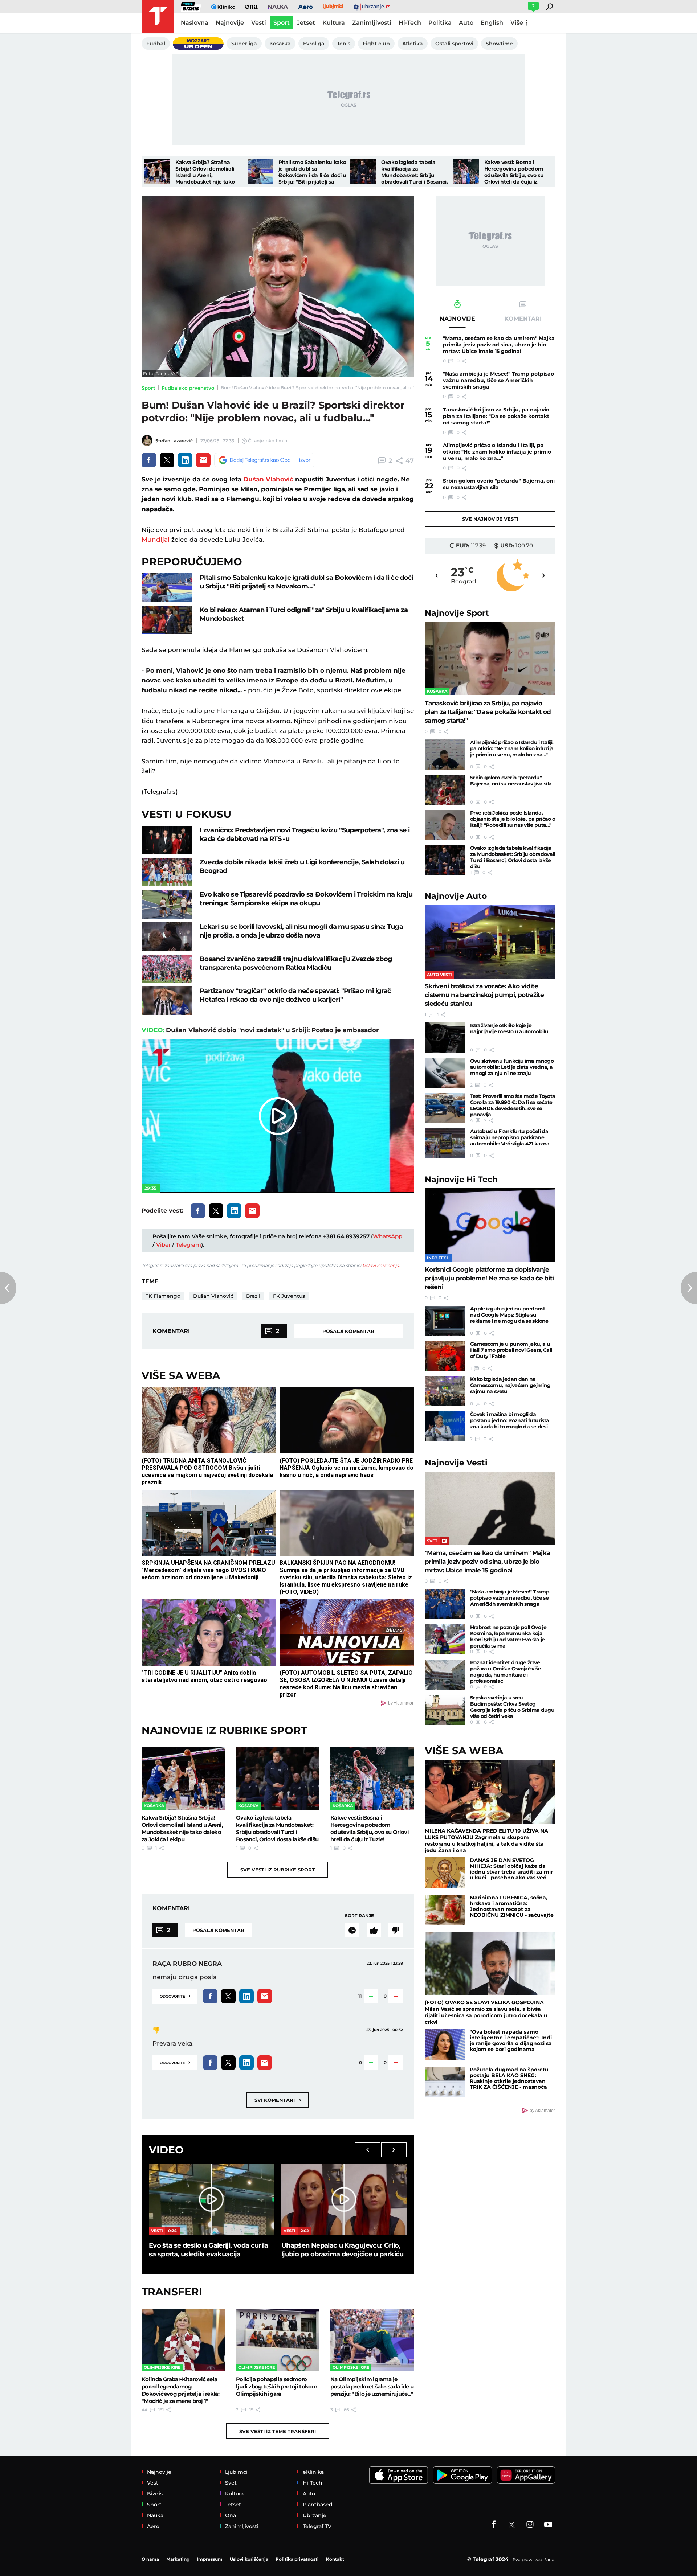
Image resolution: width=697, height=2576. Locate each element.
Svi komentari (278, 2100)
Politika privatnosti (297, 2559)
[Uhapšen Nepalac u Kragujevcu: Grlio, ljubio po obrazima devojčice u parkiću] (344, 2199)
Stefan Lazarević (174, 441)
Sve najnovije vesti (490, 519)
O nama (150, 2559)
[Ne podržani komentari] (396, 1930)
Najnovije (457, 613)
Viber (163, 1245)
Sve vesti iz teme (278, 2431)
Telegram (188, 1245)
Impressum (210, 2559)
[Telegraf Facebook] (494, 2524)
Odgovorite (175, 1996)
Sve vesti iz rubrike (278, 1870)
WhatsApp (388, 1236)
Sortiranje (359, 1915)
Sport (148, 388)
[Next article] (689, 1288)
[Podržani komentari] (374, 1930)
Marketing (178, 2559)
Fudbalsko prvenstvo (188, 388)
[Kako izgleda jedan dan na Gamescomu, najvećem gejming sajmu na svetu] (445, 1391)
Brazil (253, 1296)
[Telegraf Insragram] (530, 2524)
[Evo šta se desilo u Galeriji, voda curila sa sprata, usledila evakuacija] (211, 2199)
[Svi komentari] (352, 1930)
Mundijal (156, 540)
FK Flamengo (163, 1296)
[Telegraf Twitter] (512, 2524)
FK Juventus (289, 1296)
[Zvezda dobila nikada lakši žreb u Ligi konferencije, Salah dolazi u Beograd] (167, 872)
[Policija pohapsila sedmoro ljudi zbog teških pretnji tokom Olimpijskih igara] (278, 2340)
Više (517, 23)
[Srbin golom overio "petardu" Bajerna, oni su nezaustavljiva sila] (445, 790)
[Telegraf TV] (548, 2524)
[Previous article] (8, 1288)
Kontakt (335, 2559)
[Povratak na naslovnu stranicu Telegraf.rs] (158, 16)
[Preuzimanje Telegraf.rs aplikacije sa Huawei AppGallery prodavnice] (526, 2475)
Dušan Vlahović (268, 479)
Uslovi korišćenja (381, 1265)
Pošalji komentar (348, 1331)
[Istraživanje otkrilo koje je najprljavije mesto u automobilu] (445, 1037)
